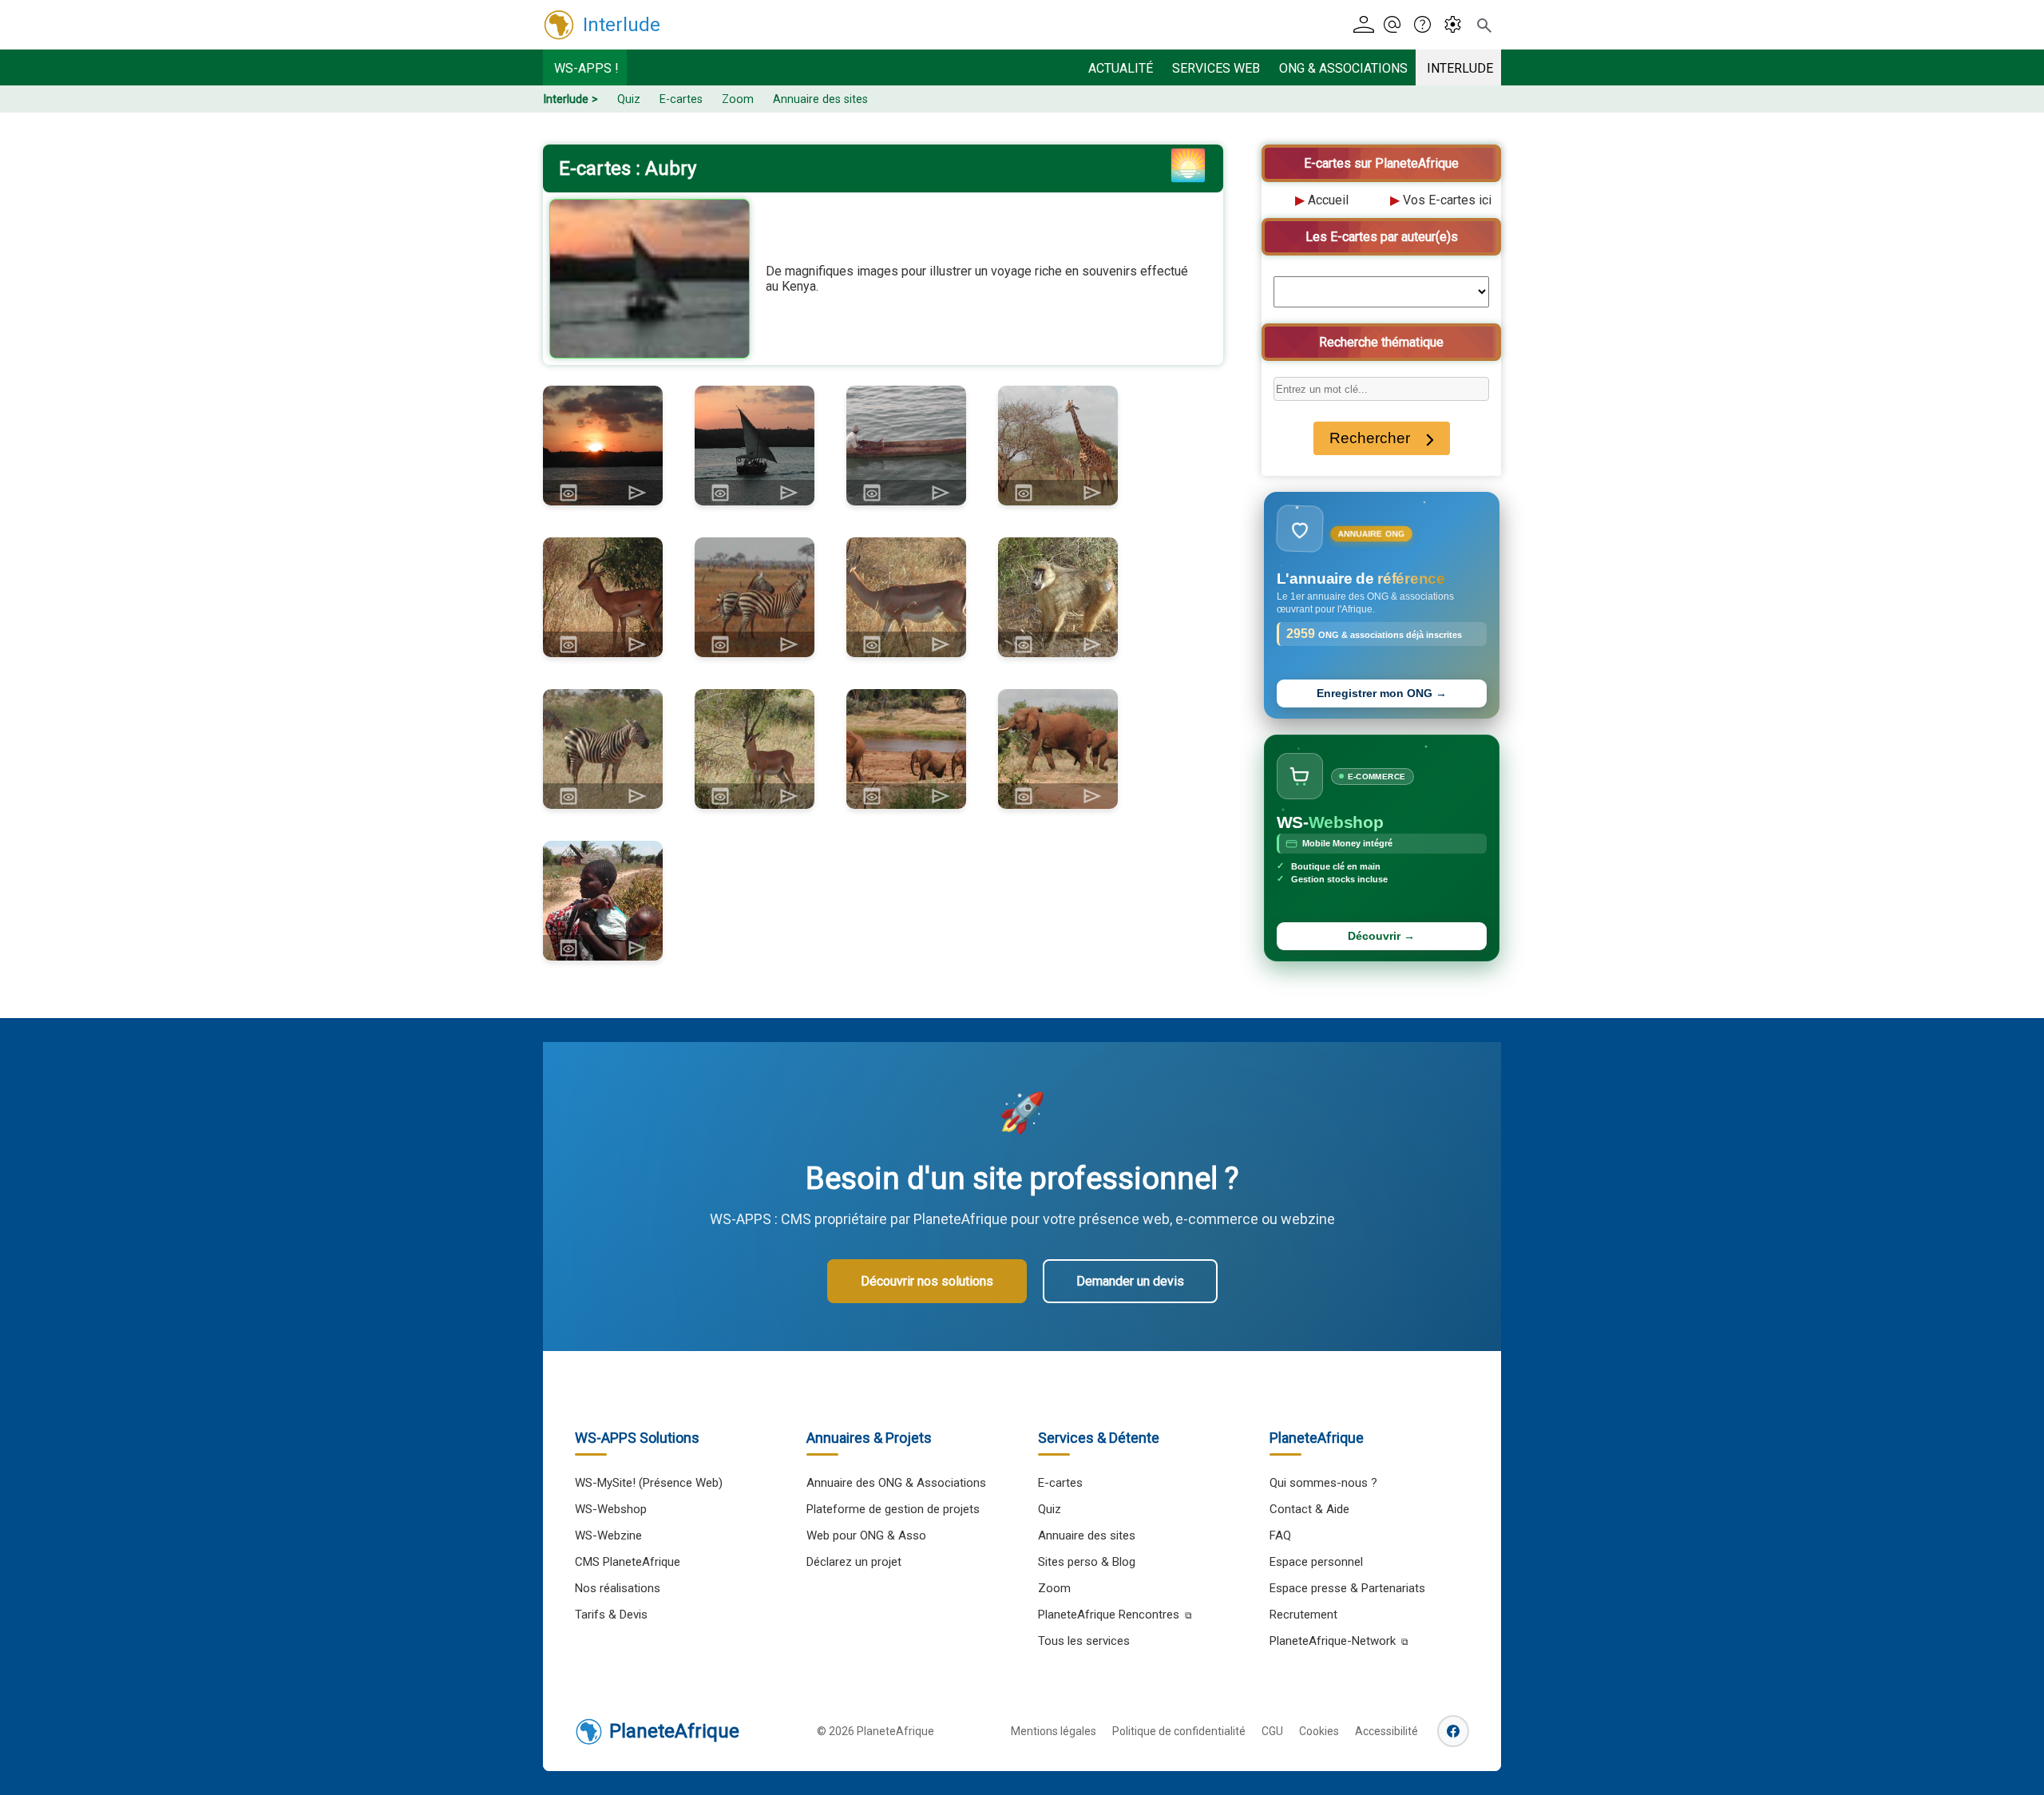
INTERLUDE (1460, 68)
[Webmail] (1397, 25)
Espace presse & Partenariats (1347, 1588)
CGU (1272, 1731)
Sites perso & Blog (1087, 1562)
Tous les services (1084, 1641)
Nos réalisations (618, 1588)
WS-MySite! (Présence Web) (649, 1483)
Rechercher (1370, 438)
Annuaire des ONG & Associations (896, 1483)
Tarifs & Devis (611, 1615)
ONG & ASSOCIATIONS (1343, 68)
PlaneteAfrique (674, 1731)
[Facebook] (1453, 1731)
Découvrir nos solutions (927, 1281)
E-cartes (681, 99)
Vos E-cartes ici (1447, 200)
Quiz (629, 99)
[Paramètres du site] (1458, 25)
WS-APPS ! (586, 68)
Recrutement (1303, 1615)
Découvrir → (1381, 936)
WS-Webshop (611, 1509)
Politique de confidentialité (1179, 1731)
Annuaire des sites (820, 99)
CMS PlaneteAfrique (628, 1562)
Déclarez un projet (854, 1562)
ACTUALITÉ (1121, 68)
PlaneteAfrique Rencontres (1109, 1615)
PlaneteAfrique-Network (1333, 1641)
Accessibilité (1386, 1731)
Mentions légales (1054, 1731)
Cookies (1319, 1731)
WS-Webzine (608, 1535)
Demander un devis (1130, 1281)
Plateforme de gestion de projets (893, 1509)
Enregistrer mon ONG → (1382, 693)
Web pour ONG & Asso (866, 1535)
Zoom (738, 99)
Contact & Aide (1309, 1509)
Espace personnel (1316, 1562)
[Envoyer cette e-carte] (637, 493)
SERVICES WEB (1216, 68)
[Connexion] (1367, 25)
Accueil (1328, 200)
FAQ (1280, 1535)
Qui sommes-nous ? (1323, 1483)
